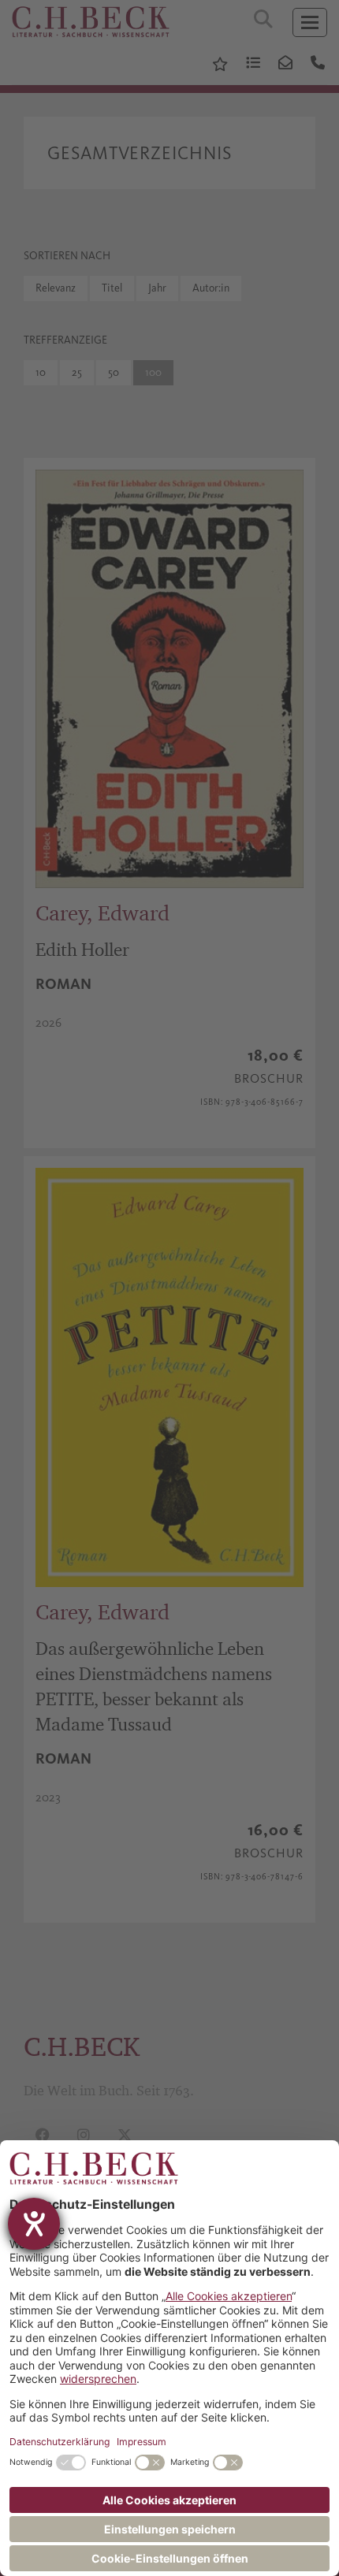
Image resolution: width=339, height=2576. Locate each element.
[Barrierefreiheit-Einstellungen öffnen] (34, 2224)
